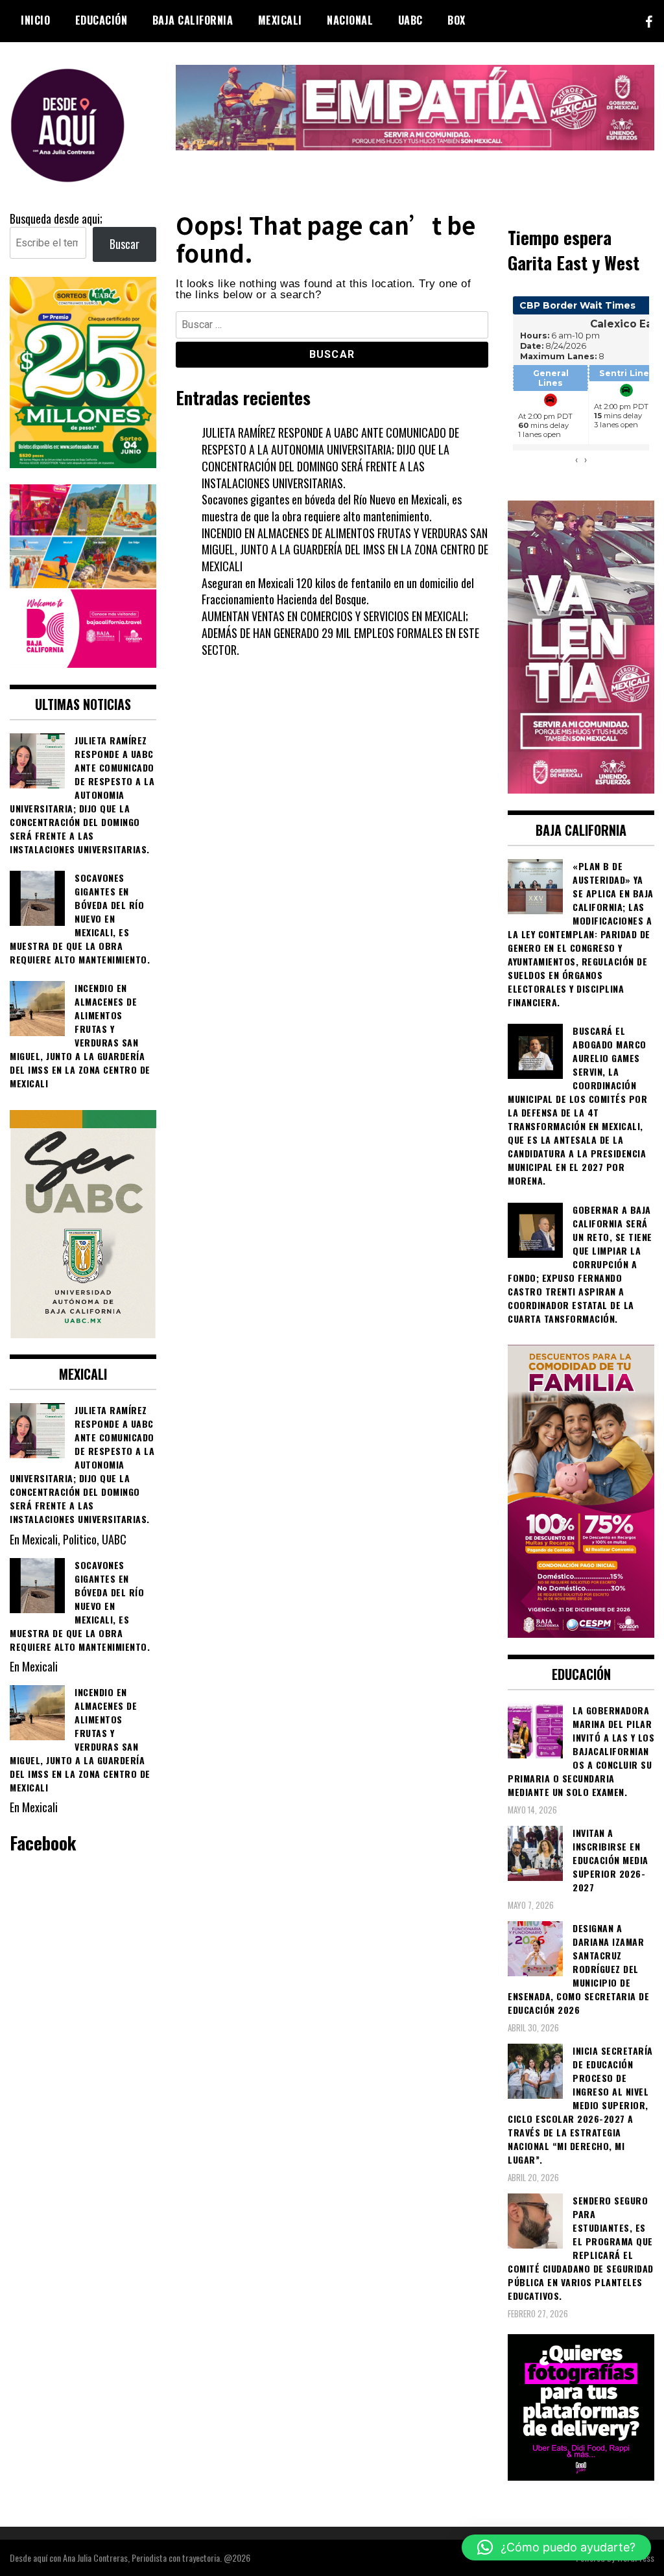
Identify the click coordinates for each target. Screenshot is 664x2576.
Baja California (193, 20)
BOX (456, 20)
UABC (410, 20)
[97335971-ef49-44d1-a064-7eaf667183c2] (415, 145)
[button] (556, 2547)
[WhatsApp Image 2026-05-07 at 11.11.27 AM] (83, 463)
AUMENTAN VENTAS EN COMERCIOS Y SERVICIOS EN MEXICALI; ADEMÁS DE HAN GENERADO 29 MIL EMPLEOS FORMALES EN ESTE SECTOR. (340, 632)
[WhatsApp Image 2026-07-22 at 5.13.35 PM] (581, 788)
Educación (101, 20)
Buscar (124, 244)
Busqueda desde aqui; (56, 219)
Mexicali (280, 20)
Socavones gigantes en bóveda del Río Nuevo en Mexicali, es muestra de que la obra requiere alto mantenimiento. (332, 508)
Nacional (350, 20)
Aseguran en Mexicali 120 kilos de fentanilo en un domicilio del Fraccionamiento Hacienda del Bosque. (338, 591)
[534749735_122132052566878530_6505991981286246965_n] (581, 2476)
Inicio (35, 20)
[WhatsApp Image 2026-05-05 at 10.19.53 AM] (83, 663)
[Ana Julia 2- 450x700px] (83, 1333)
